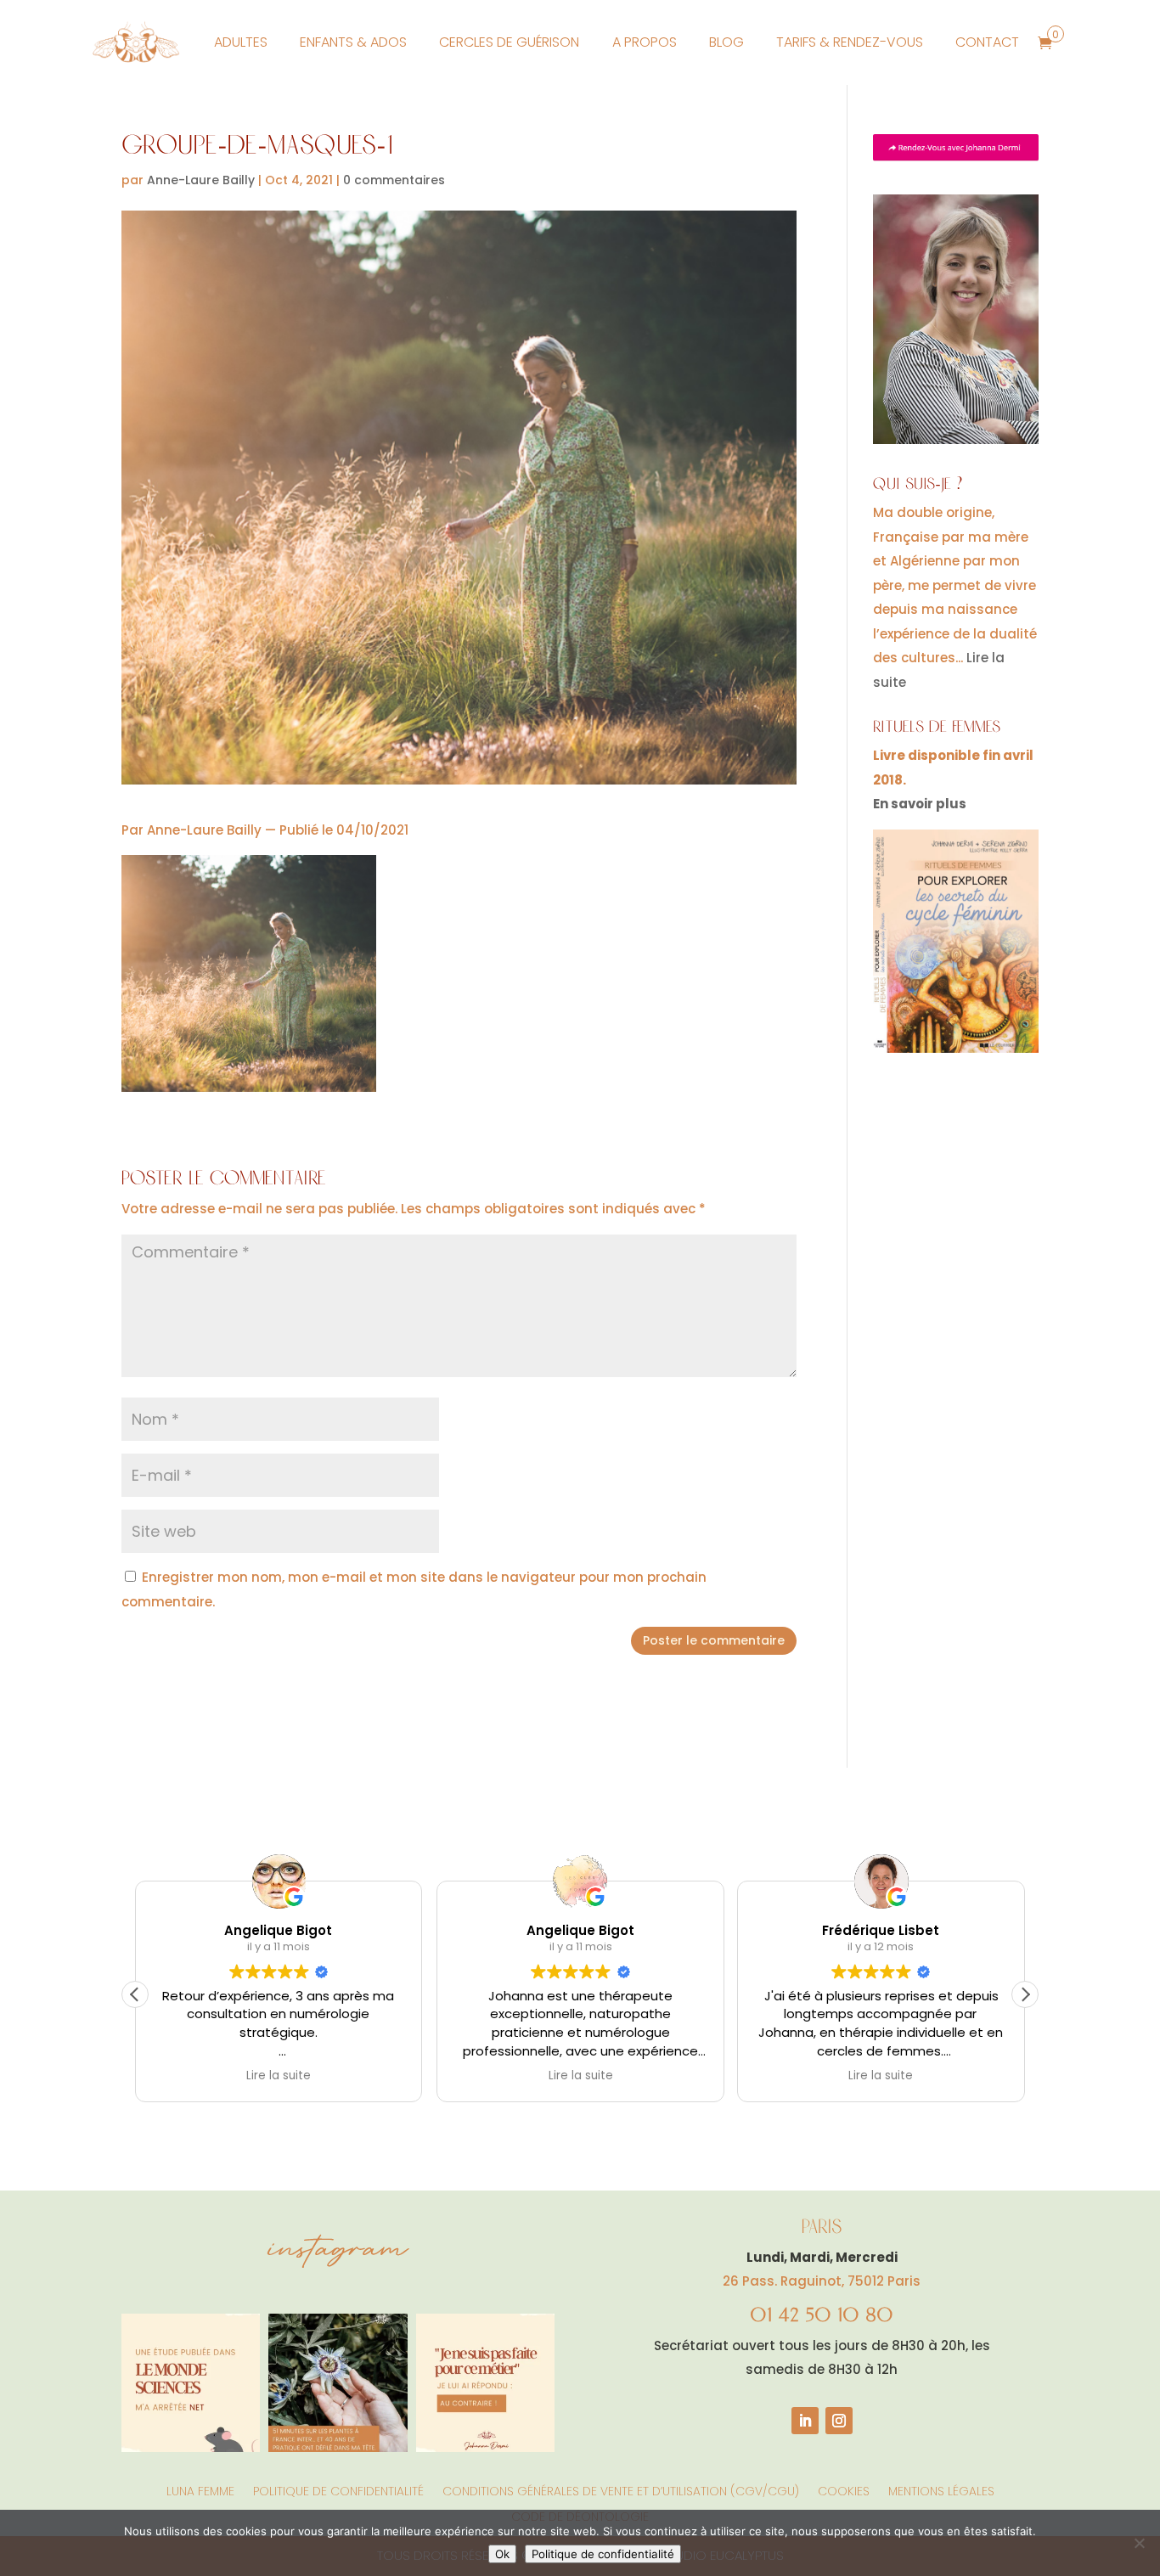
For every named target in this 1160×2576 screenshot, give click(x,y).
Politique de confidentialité (338, 2490)
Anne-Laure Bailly (201, 180)
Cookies (844, 2490)
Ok (502, 2554)
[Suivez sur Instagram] (839, 2421)
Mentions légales (941, 2490)
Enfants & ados (353, 42)
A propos (645, 42)
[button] (1025, 1994)
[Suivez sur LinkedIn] (805, 2421)
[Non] (1139, 2543)
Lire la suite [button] (279, 2076)
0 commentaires (394, 180)
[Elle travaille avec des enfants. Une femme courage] (485, 2383)
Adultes (241, 42)
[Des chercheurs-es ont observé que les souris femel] (191, 2383)
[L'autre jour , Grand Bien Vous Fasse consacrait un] (338, 2383)
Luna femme (200, 2490)
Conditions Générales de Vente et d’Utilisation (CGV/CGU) (621, 2490)
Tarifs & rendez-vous (850, 42)
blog (726, 42)
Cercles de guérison (509, 42)
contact (987, 42)
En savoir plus (920, 804)
